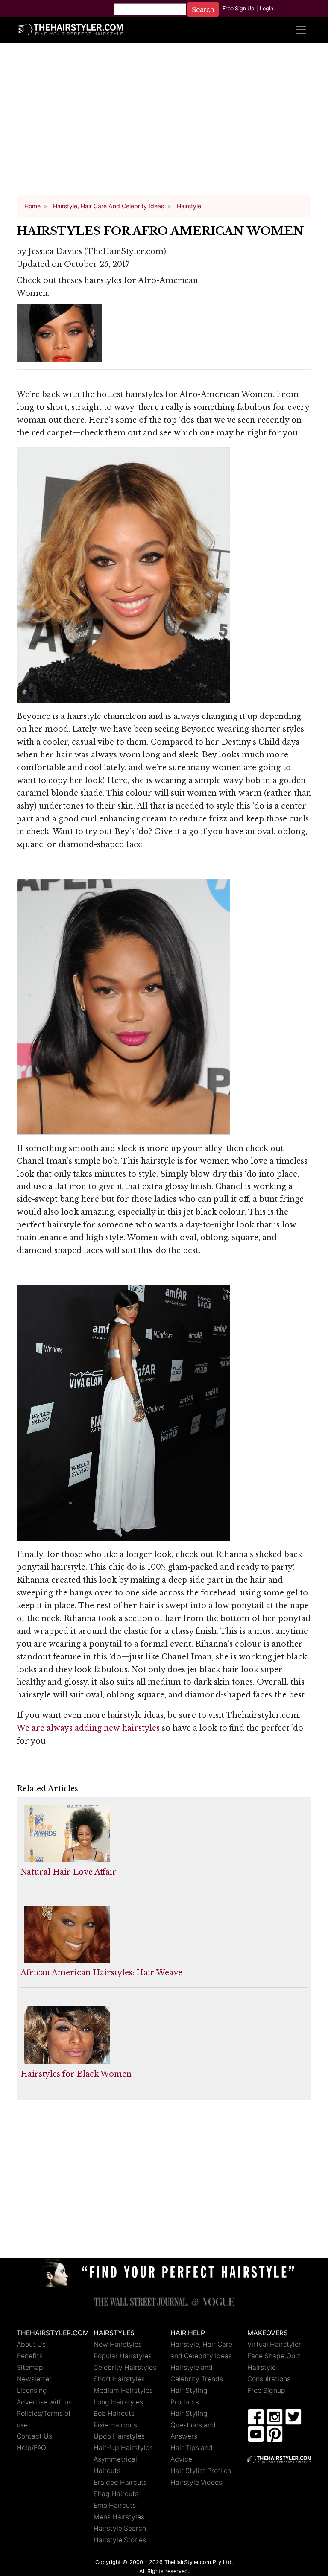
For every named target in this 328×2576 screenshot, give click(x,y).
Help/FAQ (31, 2448)
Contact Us (34, 2436)
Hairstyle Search (120, 2528)
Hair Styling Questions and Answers (193, 2425)
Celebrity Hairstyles (125, 2367)
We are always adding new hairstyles (88, 1728)
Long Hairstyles (118, 2402)
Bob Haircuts (114, 2414)
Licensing (32, 2391)
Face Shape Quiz (274, 2356)
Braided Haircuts (120, 2482)
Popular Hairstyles (123, 2356)
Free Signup (266, 2391)
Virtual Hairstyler (274, 2344)
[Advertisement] (164, 123)
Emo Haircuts (115, 2505)
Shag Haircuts (116, 2494)
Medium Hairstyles (123, 2391)
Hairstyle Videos (196, 2482)
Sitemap (30, 2367)
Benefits (30, 2356)
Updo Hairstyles (119, 2436)
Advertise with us (44, 2402)
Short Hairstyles (119, 2379)
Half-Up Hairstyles (123, 2448)
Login (266, 8)
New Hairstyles (118, 2344)
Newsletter (34, 2379)
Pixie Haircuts (115, 2425)
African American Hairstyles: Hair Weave (101, 1973)
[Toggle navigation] (301, 30)
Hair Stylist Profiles (201, 2471)
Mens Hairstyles (119, 2517)
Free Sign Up (239, 8)
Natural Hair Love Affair (69, 1872)
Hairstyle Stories (120, 2540)
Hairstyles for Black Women (76, 2074)
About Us (31, 2344)
